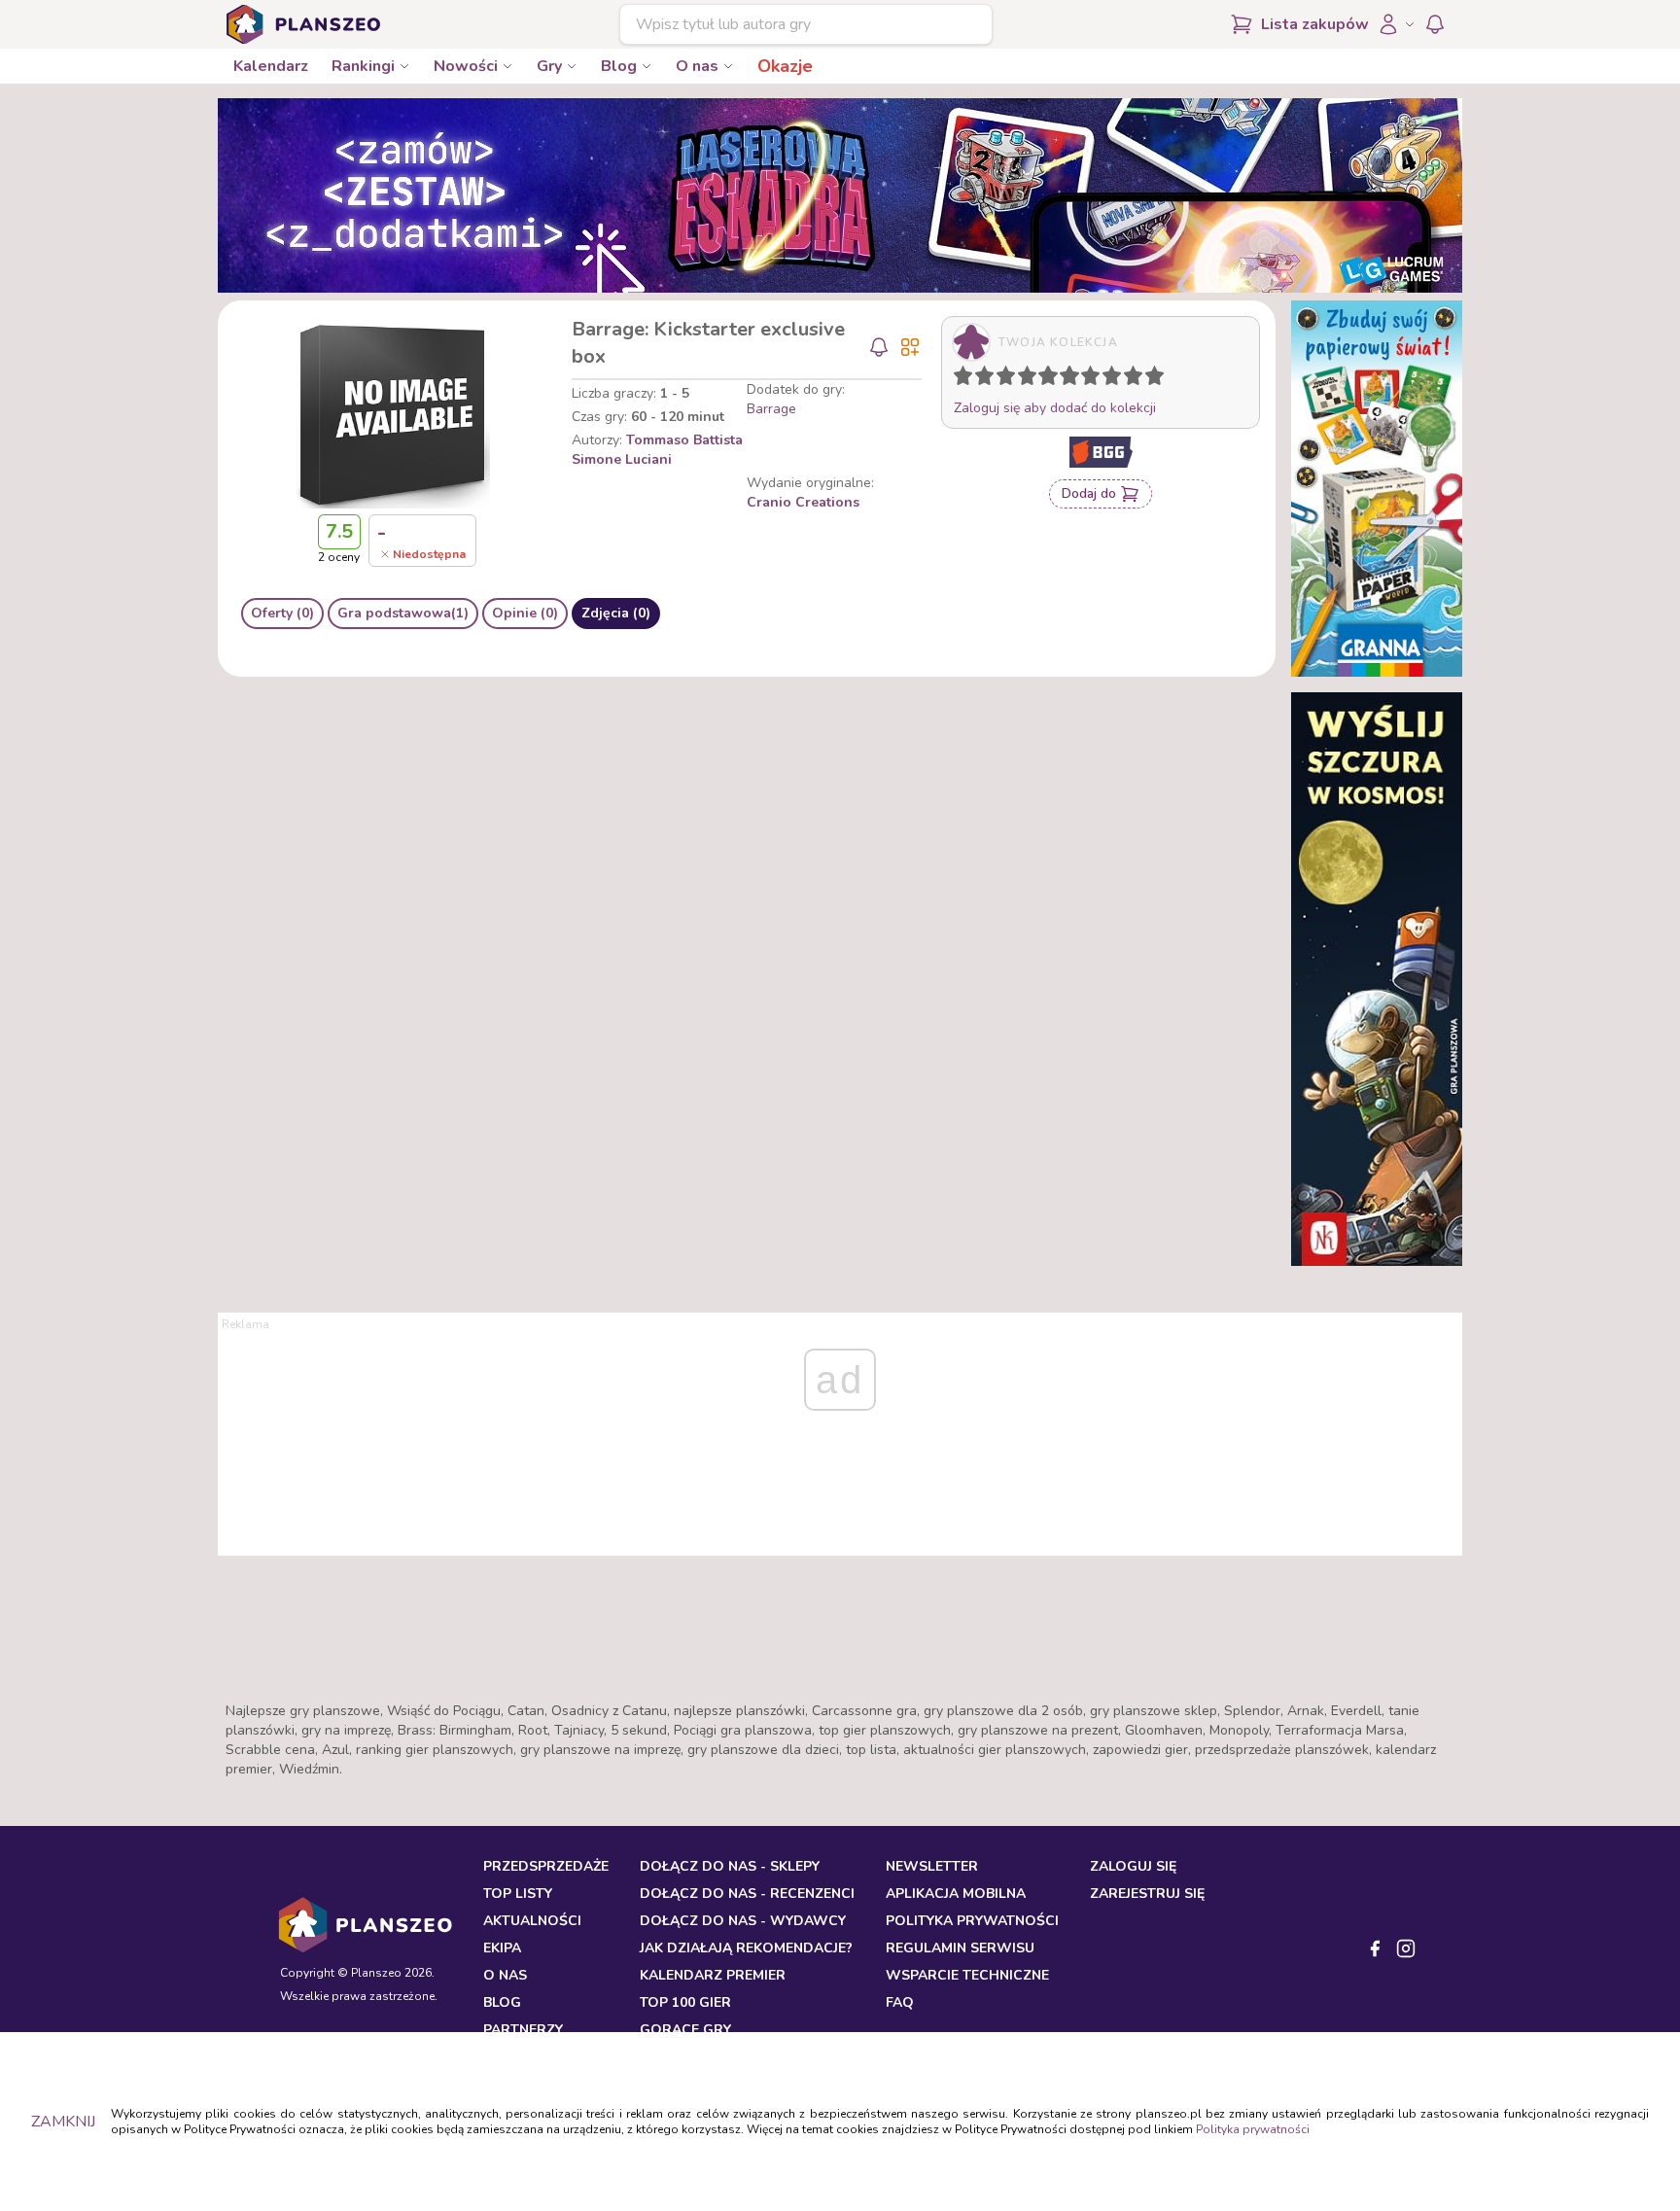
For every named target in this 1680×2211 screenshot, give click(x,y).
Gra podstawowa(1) (403, 613)
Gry (549, 66)
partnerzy (523, 2030)
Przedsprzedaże (546, 1866)
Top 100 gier (685, 2002)
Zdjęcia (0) (616, 613)
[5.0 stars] (1053, 379)
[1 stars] (959, 379)
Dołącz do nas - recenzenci (747, 1894)
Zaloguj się (1133, 1866)
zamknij (63, 2122)
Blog (619, 66)
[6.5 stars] (1086, 379)
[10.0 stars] (1159, 379)
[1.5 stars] (980, 379)
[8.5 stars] (1129, 379)
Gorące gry (685, 2030)
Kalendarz (271, 66)
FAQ (900, 2002)
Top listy (518, 1894)
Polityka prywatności (1253, 2129)
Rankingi (363, 66)
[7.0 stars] (1095, 379)
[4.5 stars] (1043, 379)
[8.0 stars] (1116, 379)
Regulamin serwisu (960, 1948)
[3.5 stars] (1023, 379)
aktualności (532, 1921)
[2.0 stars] (989, 379)
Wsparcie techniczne (967, 1975)
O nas (697, 66)
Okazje (785, 66)
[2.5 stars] (1001, 379)
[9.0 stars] (1137, 379)
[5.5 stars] (1065, 379)
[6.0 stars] (1074, 379)
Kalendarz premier (713, 1975)
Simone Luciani (622, 459)
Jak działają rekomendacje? (746, 1948)
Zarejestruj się (1147, 1894)
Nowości (466, 66)
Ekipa (502, 1948)
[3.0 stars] (1010, 379)
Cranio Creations (803, 502)
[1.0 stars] (967, 379)
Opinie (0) (525, 613)
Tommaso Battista (684, 440)
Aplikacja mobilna (956, 1894)
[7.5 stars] (1107, 379)
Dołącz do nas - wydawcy (743, 1921)
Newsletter (932, 1866)
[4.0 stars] (1032, 379)
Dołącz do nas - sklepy (730, 1866)
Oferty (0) (282, 613)
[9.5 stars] (1150, 379)
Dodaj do (1089, 493)
